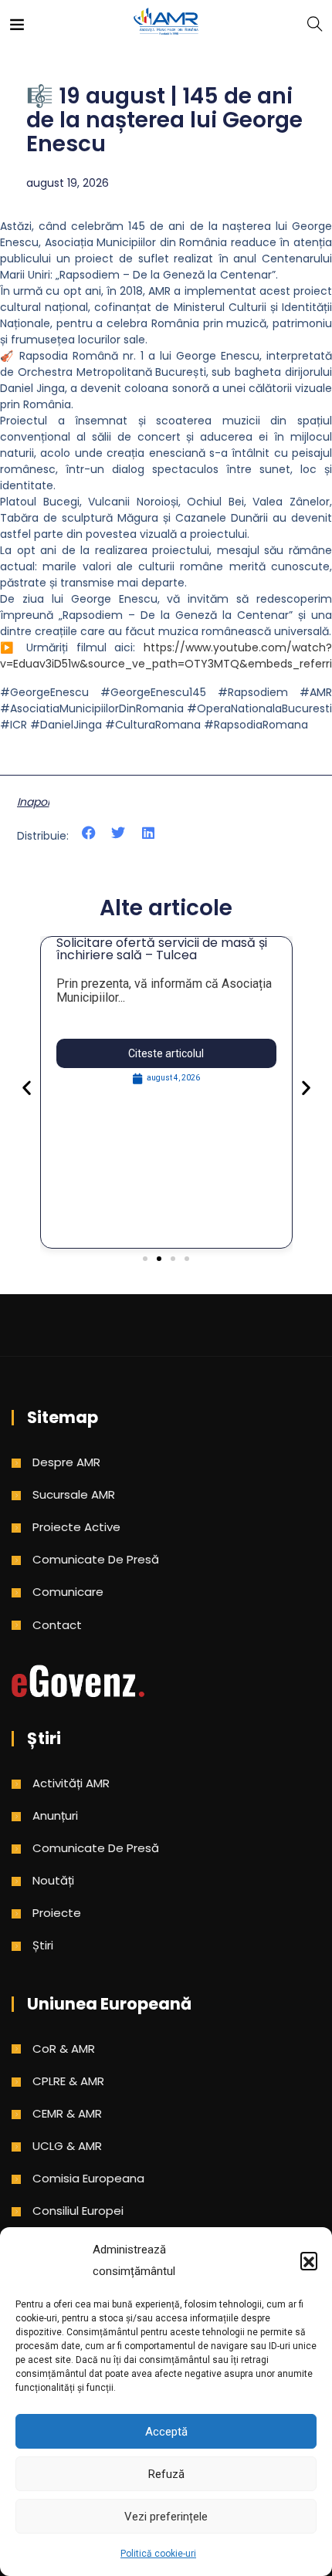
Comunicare (68, 1592)
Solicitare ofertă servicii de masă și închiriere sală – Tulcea (162, 949)
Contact (57, 1625)
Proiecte (57, 1913)
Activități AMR (71, 1783)
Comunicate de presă (96, 1559)
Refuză (166, 2474)
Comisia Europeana (88, 2178)
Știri (43, 1945)
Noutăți (53, 1880)
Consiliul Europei (78, 2211)
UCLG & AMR (67, 2146)
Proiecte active (76, 1527)
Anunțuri (55, 1815)
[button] (309, 2260)
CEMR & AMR (67, 2113)
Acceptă (166, 2432)
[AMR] (166, 23)
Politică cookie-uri (158, 2554)
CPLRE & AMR (68, 2081)
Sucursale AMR (74, 1494)
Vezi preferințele (166, 2517)
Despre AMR (66, 1462)
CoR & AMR (64, 2049)
